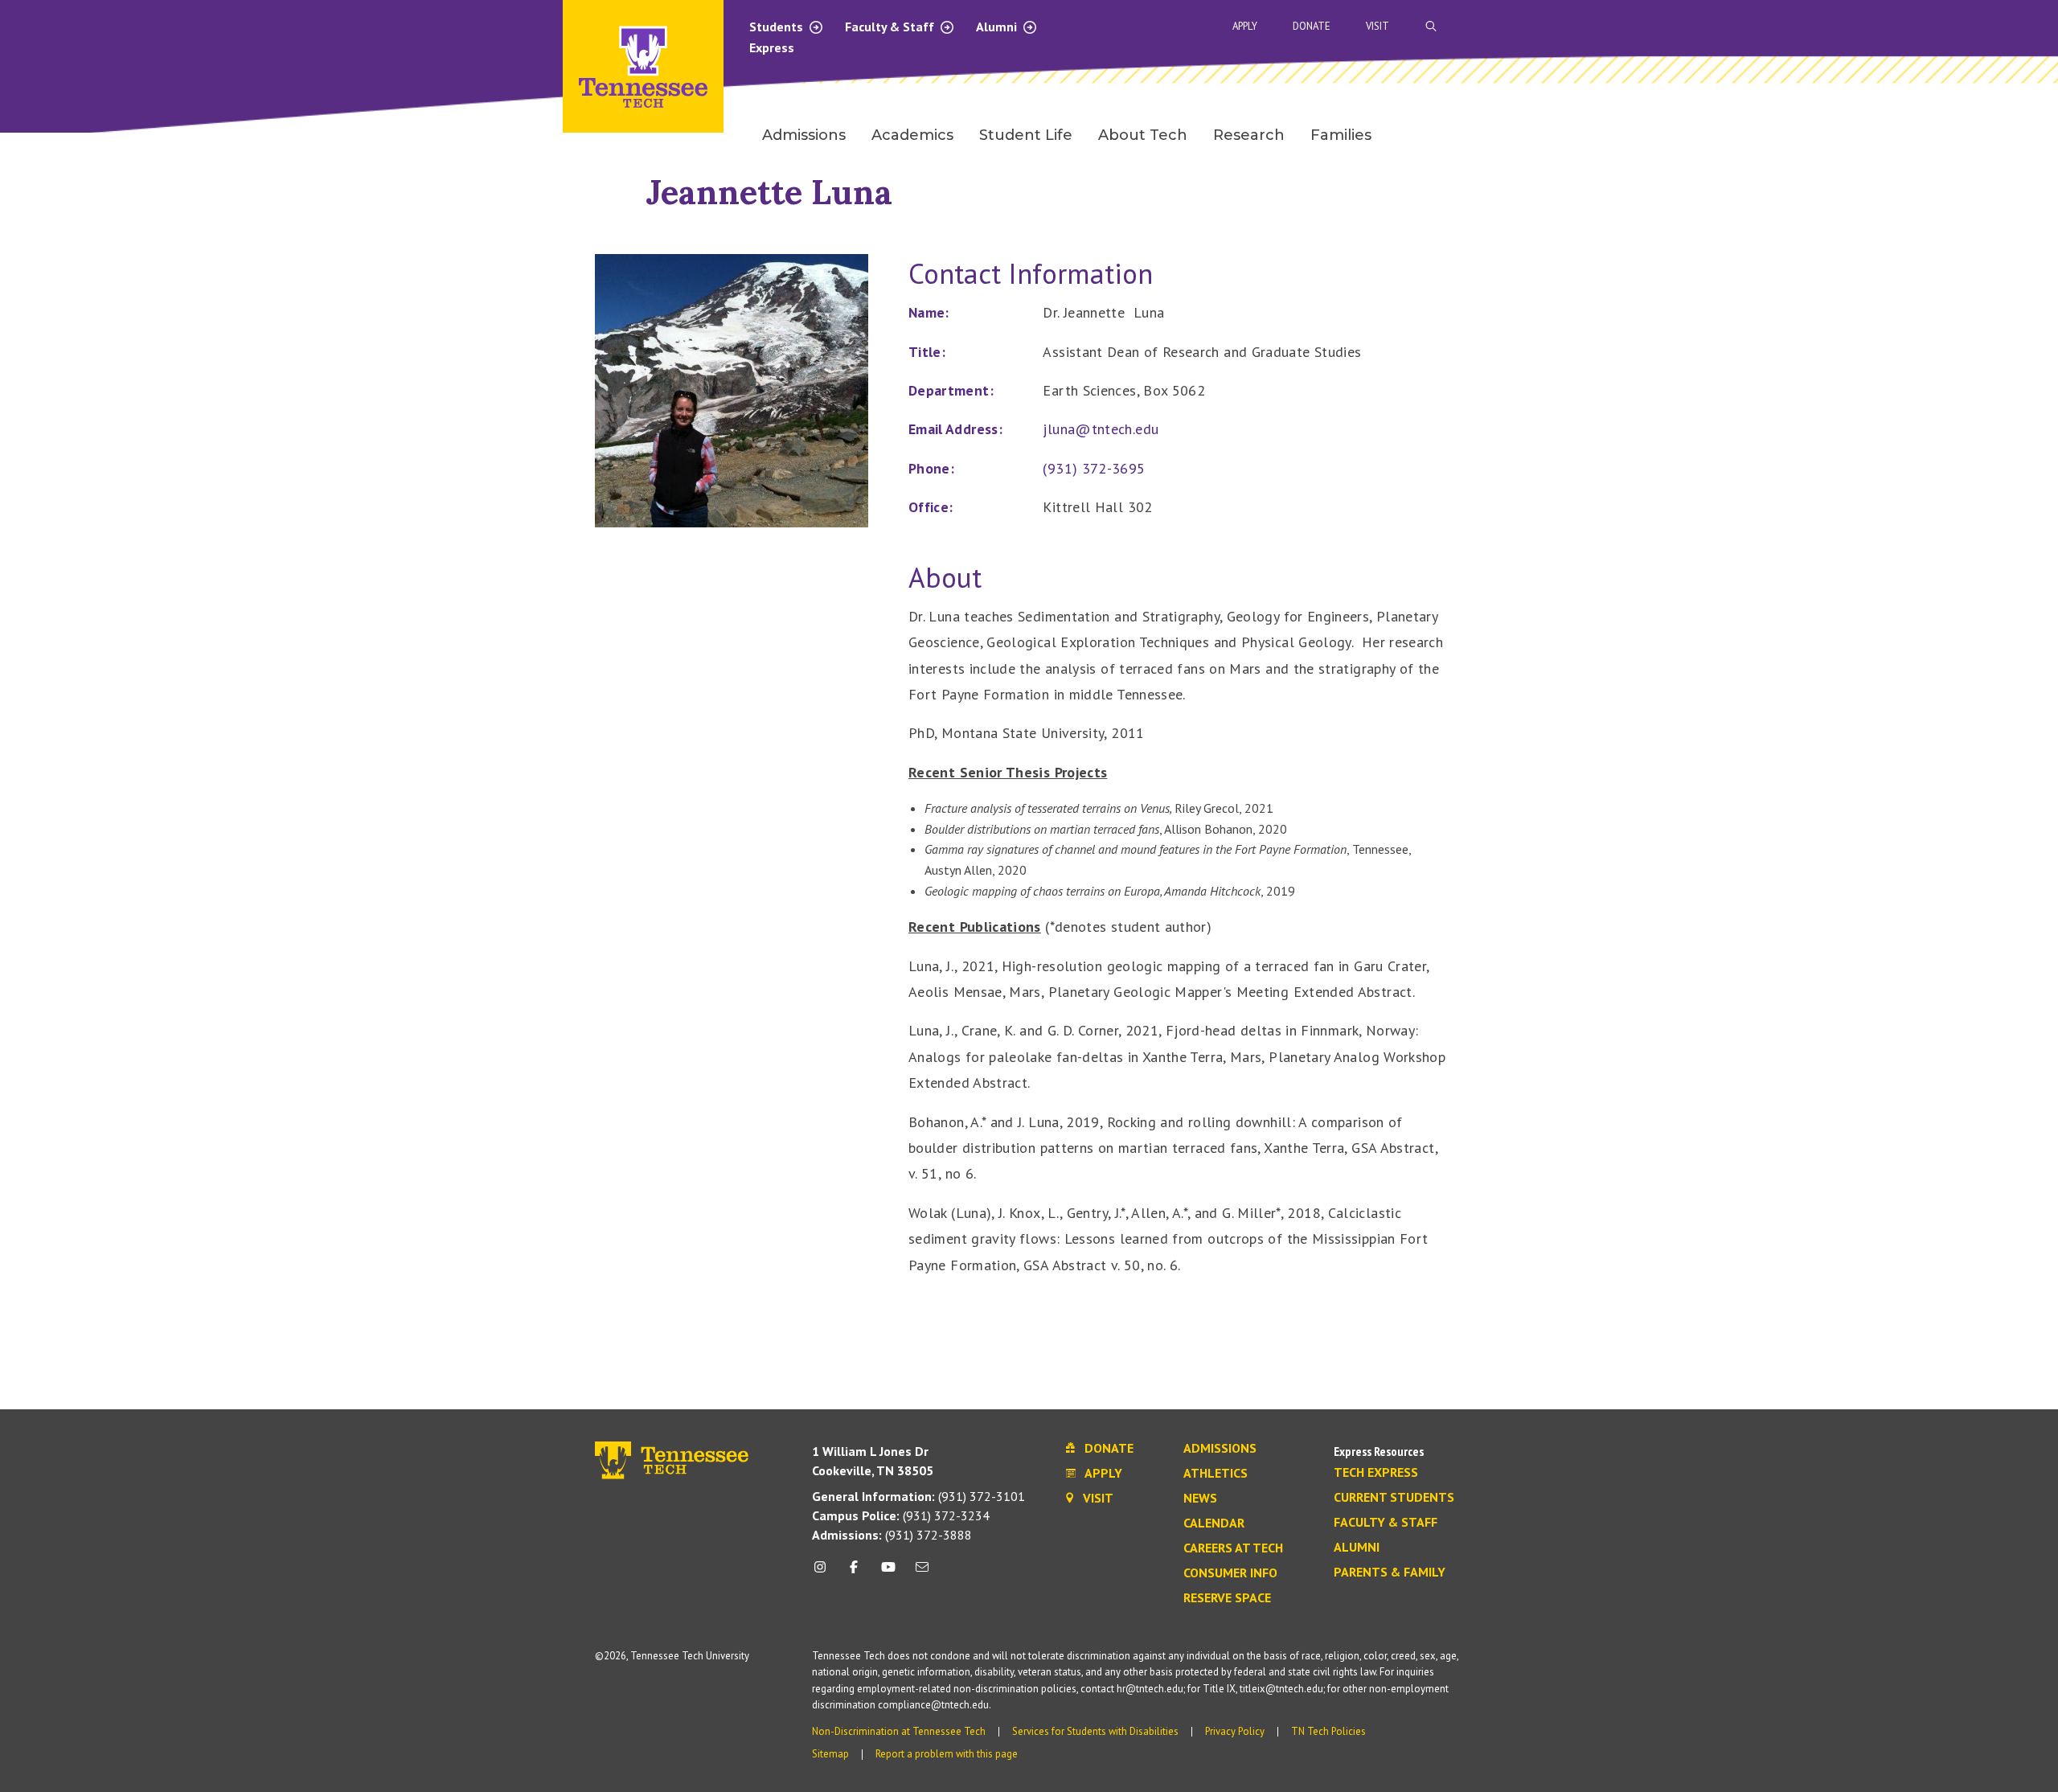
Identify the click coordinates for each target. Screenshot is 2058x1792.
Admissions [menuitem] (804, 135)
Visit (1377, 26)
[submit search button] (1714, 27)
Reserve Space (1227, 1598)
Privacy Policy (1235, 1731)
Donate (1312, 26)
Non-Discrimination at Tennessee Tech (899, 1731)
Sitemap (830, 1754)
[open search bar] (1431, 26)
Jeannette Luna (769, 192)
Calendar (1214, 1523)
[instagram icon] (824, 1573)
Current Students (1394, 1498)
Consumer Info (1230, 1573)
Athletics (1216, 1474)
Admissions (1220, 1449)
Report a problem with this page (947, 1754)
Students (778, 27)
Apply (1245, 26)
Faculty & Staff (891, 27)
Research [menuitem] (1249, 135)
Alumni (998, 27)
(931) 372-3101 (918, 1496)
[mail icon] (922, 1573)
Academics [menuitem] (912, 135)
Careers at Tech (1233, 1548)
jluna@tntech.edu (1101, 429)
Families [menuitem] (1341, 135)
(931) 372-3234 (901, 1515)
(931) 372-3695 (1094, 468)
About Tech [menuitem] (1143, 135)
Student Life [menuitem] (1026, 135)
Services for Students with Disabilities (1095, 1731)
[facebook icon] (854, 1573)
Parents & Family (1390, 1573)
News (1200, 1499)
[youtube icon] (888, 1573)
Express (772, 47)
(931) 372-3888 (892, 1535)
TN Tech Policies (1328, 1731)
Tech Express (1376, 1473)
